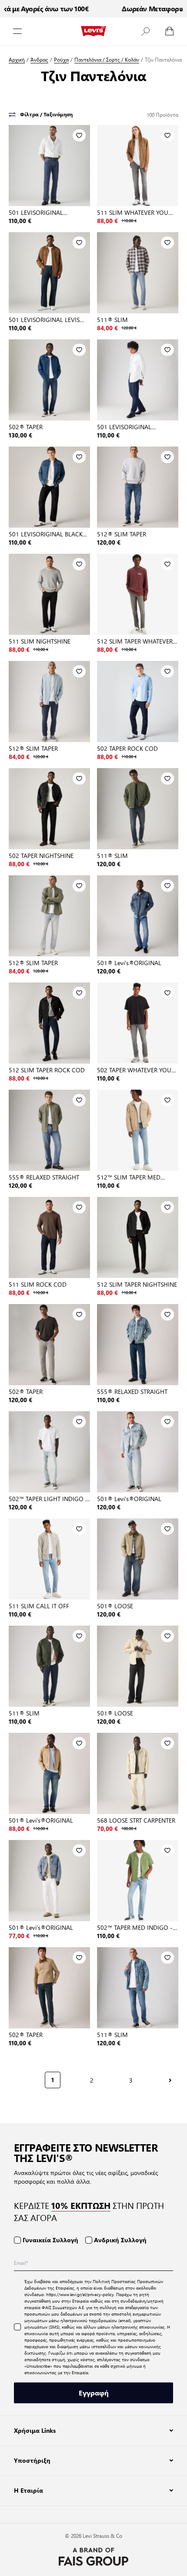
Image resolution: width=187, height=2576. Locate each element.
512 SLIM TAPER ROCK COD (47, 1070)
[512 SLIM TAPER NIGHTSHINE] (138, 1237)
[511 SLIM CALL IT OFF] (49, 1559)
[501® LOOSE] (138, 1559)
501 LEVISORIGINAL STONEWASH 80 (36, 212)
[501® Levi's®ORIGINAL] (138, 916)
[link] (15, 2079)
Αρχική (17, 60)
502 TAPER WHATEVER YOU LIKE (134, 1070)
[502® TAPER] (49, 380)
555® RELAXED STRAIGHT (44, 1177)
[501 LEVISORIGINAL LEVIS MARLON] (49, 273)
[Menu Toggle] (17, 31)
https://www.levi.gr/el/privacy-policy (80, 2294)
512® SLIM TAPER (122, 534)
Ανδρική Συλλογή (120, 2240)
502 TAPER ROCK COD (127, 748)
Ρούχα (61, 60)
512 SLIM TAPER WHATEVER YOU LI (135, 641)
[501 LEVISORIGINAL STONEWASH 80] (49, 166)
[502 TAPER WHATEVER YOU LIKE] (138, 1023)
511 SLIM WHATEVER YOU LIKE (133, 212)
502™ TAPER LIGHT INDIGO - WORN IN (48, 1498)
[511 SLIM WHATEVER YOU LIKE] (138, 166)
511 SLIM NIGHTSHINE (40, 641)
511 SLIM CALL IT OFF (39, 1606)
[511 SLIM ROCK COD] (49, 1237)
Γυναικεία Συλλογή (50, 2240)
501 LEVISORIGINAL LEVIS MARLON (44, 319)
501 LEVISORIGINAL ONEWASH (124, 427)
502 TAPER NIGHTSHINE (41, 855)
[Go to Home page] (93, 31)
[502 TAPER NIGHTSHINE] (49, 809)
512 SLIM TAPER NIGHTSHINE (137, 1284)
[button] (145, 31)
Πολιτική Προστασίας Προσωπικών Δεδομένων (94, 2284)
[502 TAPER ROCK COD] (138, 701)
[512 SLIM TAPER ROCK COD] (49, 1023)
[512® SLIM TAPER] (138, 487)
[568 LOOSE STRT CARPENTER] (138, 1773)
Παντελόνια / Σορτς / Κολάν (107, 60)
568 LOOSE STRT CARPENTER (136, 1820)
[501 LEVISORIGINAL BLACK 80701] (49, 487)
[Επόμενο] (170, 2080)
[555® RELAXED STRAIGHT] (49, 1130)
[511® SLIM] (138, 273)
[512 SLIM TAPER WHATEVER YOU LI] (138, 594)
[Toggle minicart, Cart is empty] (170, 31)
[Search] (145, 31)
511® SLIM (112, 319)
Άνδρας (39, 60)
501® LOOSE (115, 1606)
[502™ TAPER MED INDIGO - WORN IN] (138, 1881)
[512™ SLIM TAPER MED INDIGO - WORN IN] (138, 1130)
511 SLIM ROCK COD (38, 1284)
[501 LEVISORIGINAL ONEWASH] (138, 380)
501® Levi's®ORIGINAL (129, 963)
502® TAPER (26, 427)
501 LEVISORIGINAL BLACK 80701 (46, 534)
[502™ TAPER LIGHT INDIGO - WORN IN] (49, 1452)
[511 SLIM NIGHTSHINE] (49, 594)
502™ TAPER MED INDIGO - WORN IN (135, 1927)
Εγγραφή (94, 2393)
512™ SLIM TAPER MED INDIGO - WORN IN (129, 1177)
